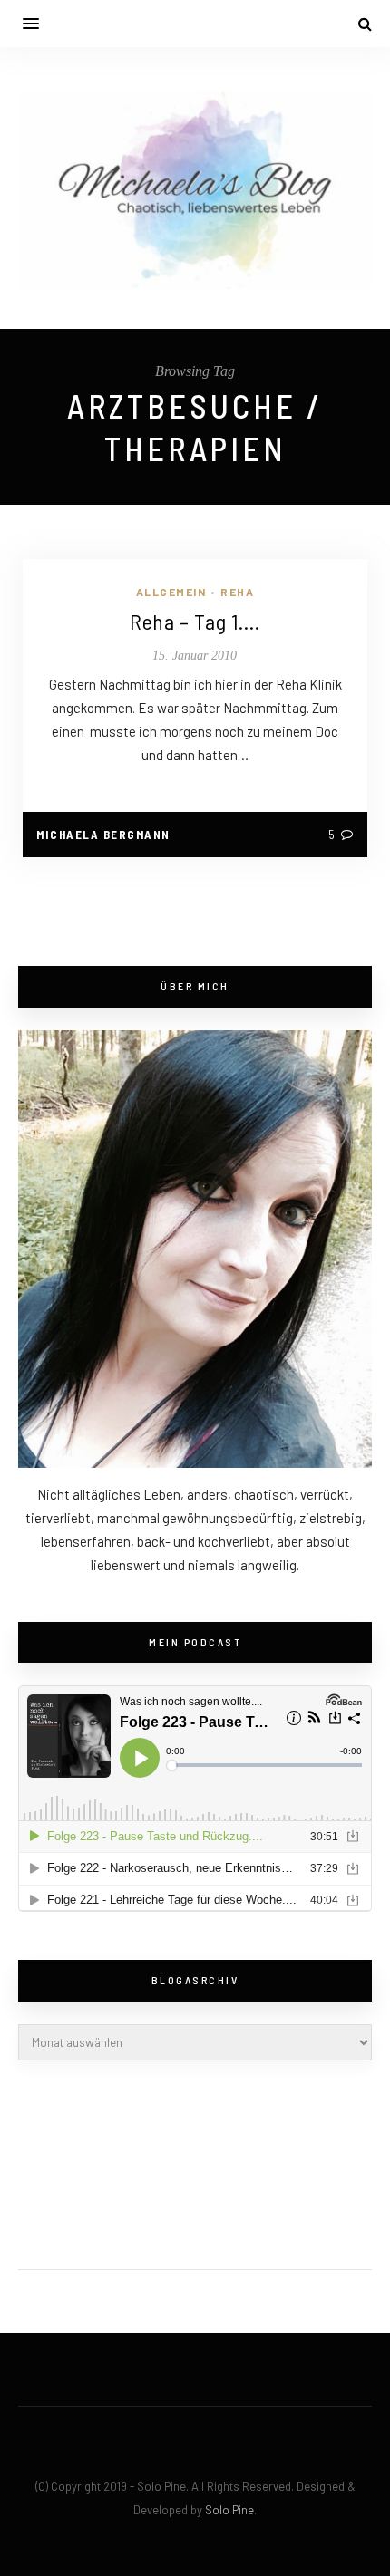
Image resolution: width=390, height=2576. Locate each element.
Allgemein (171, 592)
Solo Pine (229, 2510)
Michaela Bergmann (103, 835)
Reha (237, 592)
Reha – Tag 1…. (195, 621)
